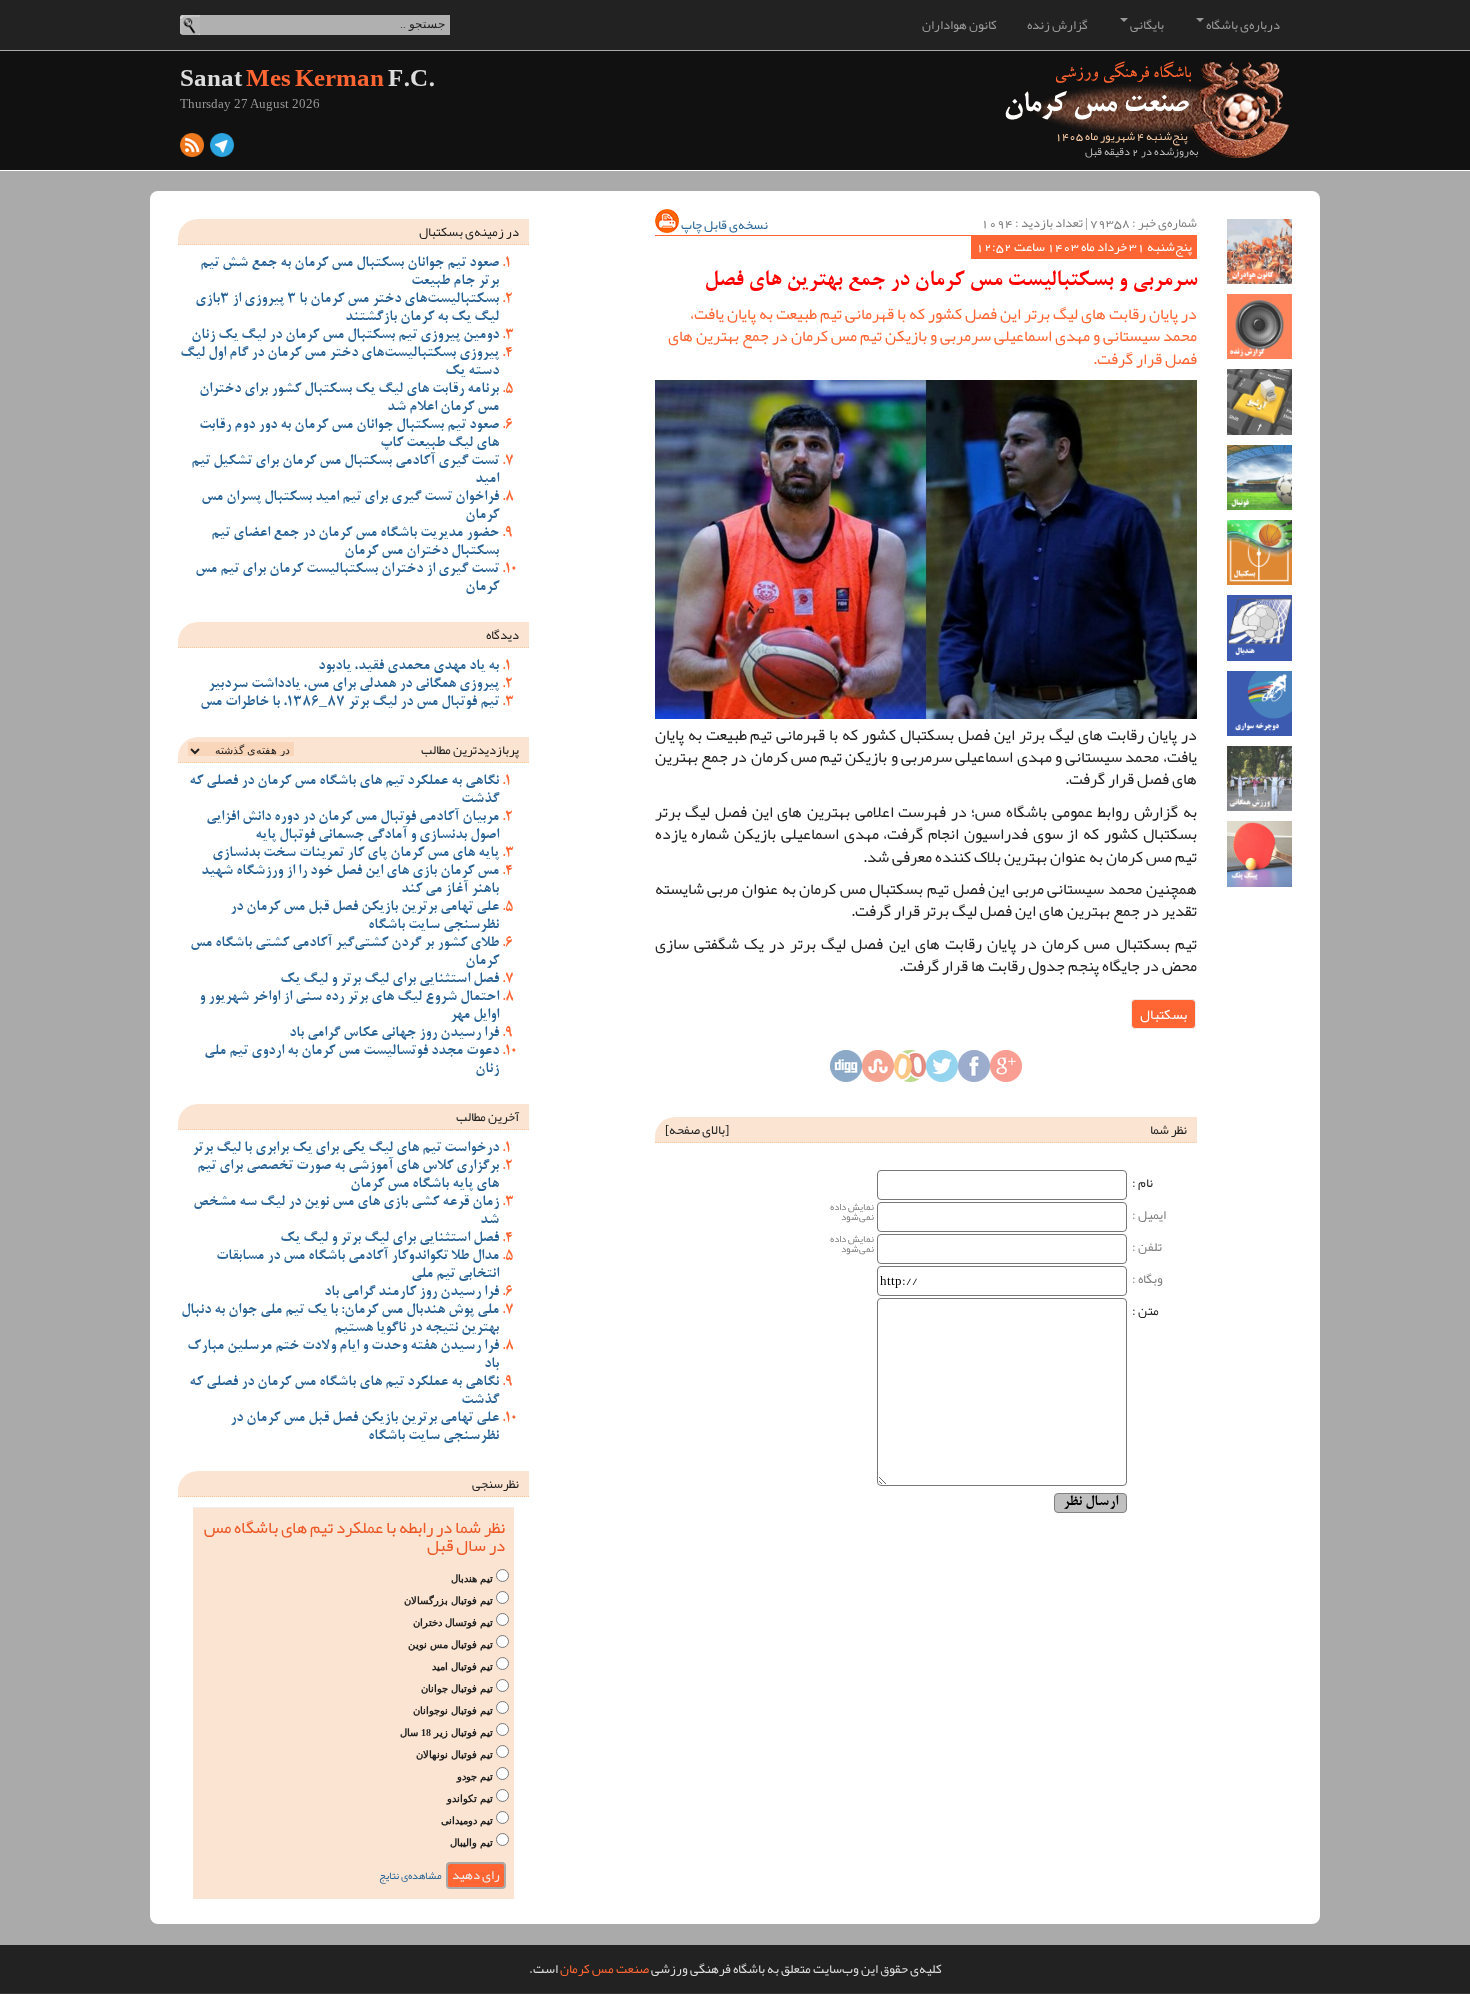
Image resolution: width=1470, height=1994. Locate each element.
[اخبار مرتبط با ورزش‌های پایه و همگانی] (1259, 778)
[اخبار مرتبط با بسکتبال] (1259, 552)
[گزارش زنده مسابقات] (1259, 326)
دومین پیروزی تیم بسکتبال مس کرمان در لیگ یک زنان (345, 336)
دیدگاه (502, 635)
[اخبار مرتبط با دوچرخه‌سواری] (1259, 703)
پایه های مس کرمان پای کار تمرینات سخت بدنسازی (355, 854)
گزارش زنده (1057, 25)
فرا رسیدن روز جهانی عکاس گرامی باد (394, 1034)
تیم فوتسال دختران (453, 1622)
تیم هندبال (472, 1578)
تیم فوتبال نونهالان (454, 1754)
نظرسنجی (495, 1484)
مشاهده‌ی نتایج (410, 1875)
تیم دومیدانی (467, 1820)
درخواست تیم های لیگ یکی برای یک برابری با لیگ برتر (345, 1149)
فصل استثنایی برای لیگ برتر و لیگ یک (389, 980)
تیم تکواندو (470, 1798)
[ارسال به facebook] (974, 1071)
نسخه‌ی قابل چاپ (723, 225)
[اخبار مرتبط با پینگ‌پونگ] (1259, 853)
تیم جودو (475, 1776)
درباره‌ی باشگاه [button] (1242, 25)
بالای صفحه (697, 1130)
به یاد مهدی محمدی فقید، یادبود (408, 667)
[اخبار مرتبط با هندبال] (1259, 627)
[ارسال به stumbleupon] (878, 1071)
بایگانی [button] (1146, 25)
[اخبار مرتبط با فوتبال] (1259, 477)
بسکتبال (1163, 1014)
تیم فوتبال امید (462, 1666)
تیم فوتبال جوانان (457, 1688)
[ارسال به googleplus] (1006, 1071)
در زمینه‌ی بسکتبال (469, 232)
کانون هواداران (959, 25)
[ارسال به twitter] (942, 1071)
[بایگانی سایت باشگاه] (1259, 401)
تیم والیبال (471, 1842)
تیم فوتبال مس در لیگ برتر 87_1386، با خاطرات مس (349, 703)
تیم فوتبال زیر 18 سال (446, 1732)
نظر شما (1168, 1130)
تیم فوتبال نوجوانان (453, 1710)
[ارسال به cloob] (910, 1071)
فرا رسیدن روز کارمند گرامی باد (411, 1293)
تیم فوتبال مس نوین (450, 1644)
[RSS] (192, 150)
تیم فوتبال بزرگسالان (448, 1600)
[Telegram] (222, 150)
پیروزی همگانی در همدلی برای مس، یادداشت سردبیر (353, 685)
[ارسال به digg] (846, 1071)
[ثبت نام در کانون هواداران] (1259, 251)
